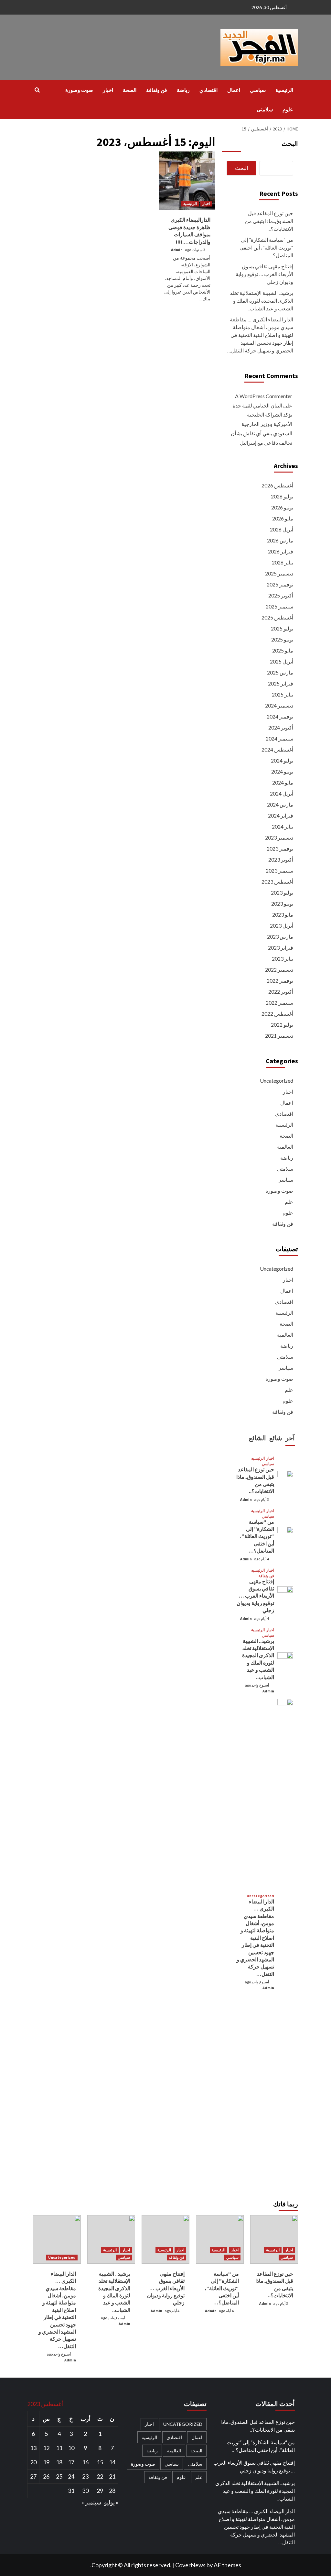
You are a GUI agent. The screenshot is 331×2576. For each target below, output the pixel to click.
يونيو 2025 (282, 639)
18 (59, 2462)
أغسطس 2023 (277, 881)
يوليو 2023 (282, 892)
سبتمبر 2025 (279, 606)
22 (100, 2476)
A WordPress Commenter (264, 396)
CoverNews (190, 2565)
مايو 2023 (283, 914)
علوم (288, 109)
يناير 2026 (283, 562)
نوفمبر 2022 (280, 981)
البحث (290, 144)
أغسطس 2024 (277, 749)
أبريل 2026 (282, 529)
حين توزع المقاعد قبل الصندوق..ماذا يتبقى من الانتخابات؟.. (269, 221)
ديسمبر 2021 (279, 1036)
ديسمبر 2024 (279, 705)
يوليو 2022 (282, 1025)
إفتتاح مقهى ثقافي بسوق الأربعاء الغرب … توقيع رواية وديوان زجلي (264, 274)
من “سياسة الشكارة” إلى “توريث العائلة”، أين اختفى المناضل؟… (266, 247)
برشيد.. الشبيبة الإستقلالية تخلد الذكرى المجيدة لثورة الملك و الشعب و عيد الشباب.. (262, 301)
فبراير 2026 (281, 551)
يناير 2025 (283, 694)
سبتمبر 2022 (279, 1003)
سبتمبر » (91, 2502)
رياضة (183, 90)
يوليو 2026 (282, 496)
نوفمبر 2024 (280, 716)
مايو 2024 (283, 782)
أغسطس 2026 (277, 485)
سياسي (258, 90)
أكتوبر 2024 (281, 727)
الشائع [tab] (257, 1438)
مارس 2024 (280, 804)
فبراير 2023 (281, 948)
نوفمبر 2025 (280, 584)
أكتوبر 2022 (281, 992)
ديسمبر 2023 (279, 837)
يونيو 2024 (282, 771)
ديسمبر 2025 (279, 573)
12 (46, 2448)
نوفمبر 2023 (280, 848)
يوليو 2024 (282, 760)
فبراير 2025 (281, 683)
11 (59, 2448)
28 (112, 2491)
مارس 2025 (280, 672)
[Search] (37, 90)
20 (33, 2462)
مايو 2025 (283, 650)
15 (100, 2462)
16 (85, 2462)
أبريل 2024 (282, 793)
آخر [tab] (290, 1438)
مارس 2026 (280, 540)
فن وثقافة (157, 90)
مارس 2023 (280, 937)
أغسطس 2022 (277, 1014)
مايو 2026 (283, 518)
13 (33, 2448)
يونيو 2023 (282, 903)
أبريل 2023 (282, 926)
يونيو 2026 (282, 507)
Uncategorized (277, 1081)
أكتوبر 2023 (281, 859)
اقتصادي (208, 90)
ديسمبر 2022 (279, 970)
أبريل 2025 (282, 661)
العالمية (285, 1147)
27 (33, 2476)
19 (46, 2462)
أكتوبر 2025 (281, 595)
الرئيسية (284, 90)
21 (112, 2476)
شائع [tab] (276, 1438)
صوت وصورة (79, 90)
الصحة (130, 90)
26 (46, 2476)
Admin (177, 250)
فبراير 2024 (281, 815)
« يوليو (111, 2502)
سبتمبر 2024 (279, 738)
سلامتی (265, 109)
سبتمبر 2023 (279, 870)
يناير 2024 (283, 826)
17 (71, 2462)
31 (71, 2491)
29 (100, 2491)
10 (71, 2448)
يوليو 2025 (282, 628)
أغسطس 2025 (277, 617)
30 (85, 2491)
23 (85, 2476)
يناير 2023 (283, 959)
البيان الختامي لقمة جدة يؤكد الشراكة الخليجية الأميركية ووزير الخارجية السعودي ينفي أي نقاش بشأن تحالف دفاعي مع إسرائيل (262, 424)
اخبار (108, 90)
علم (289, 1202)
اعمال (234, 90)
